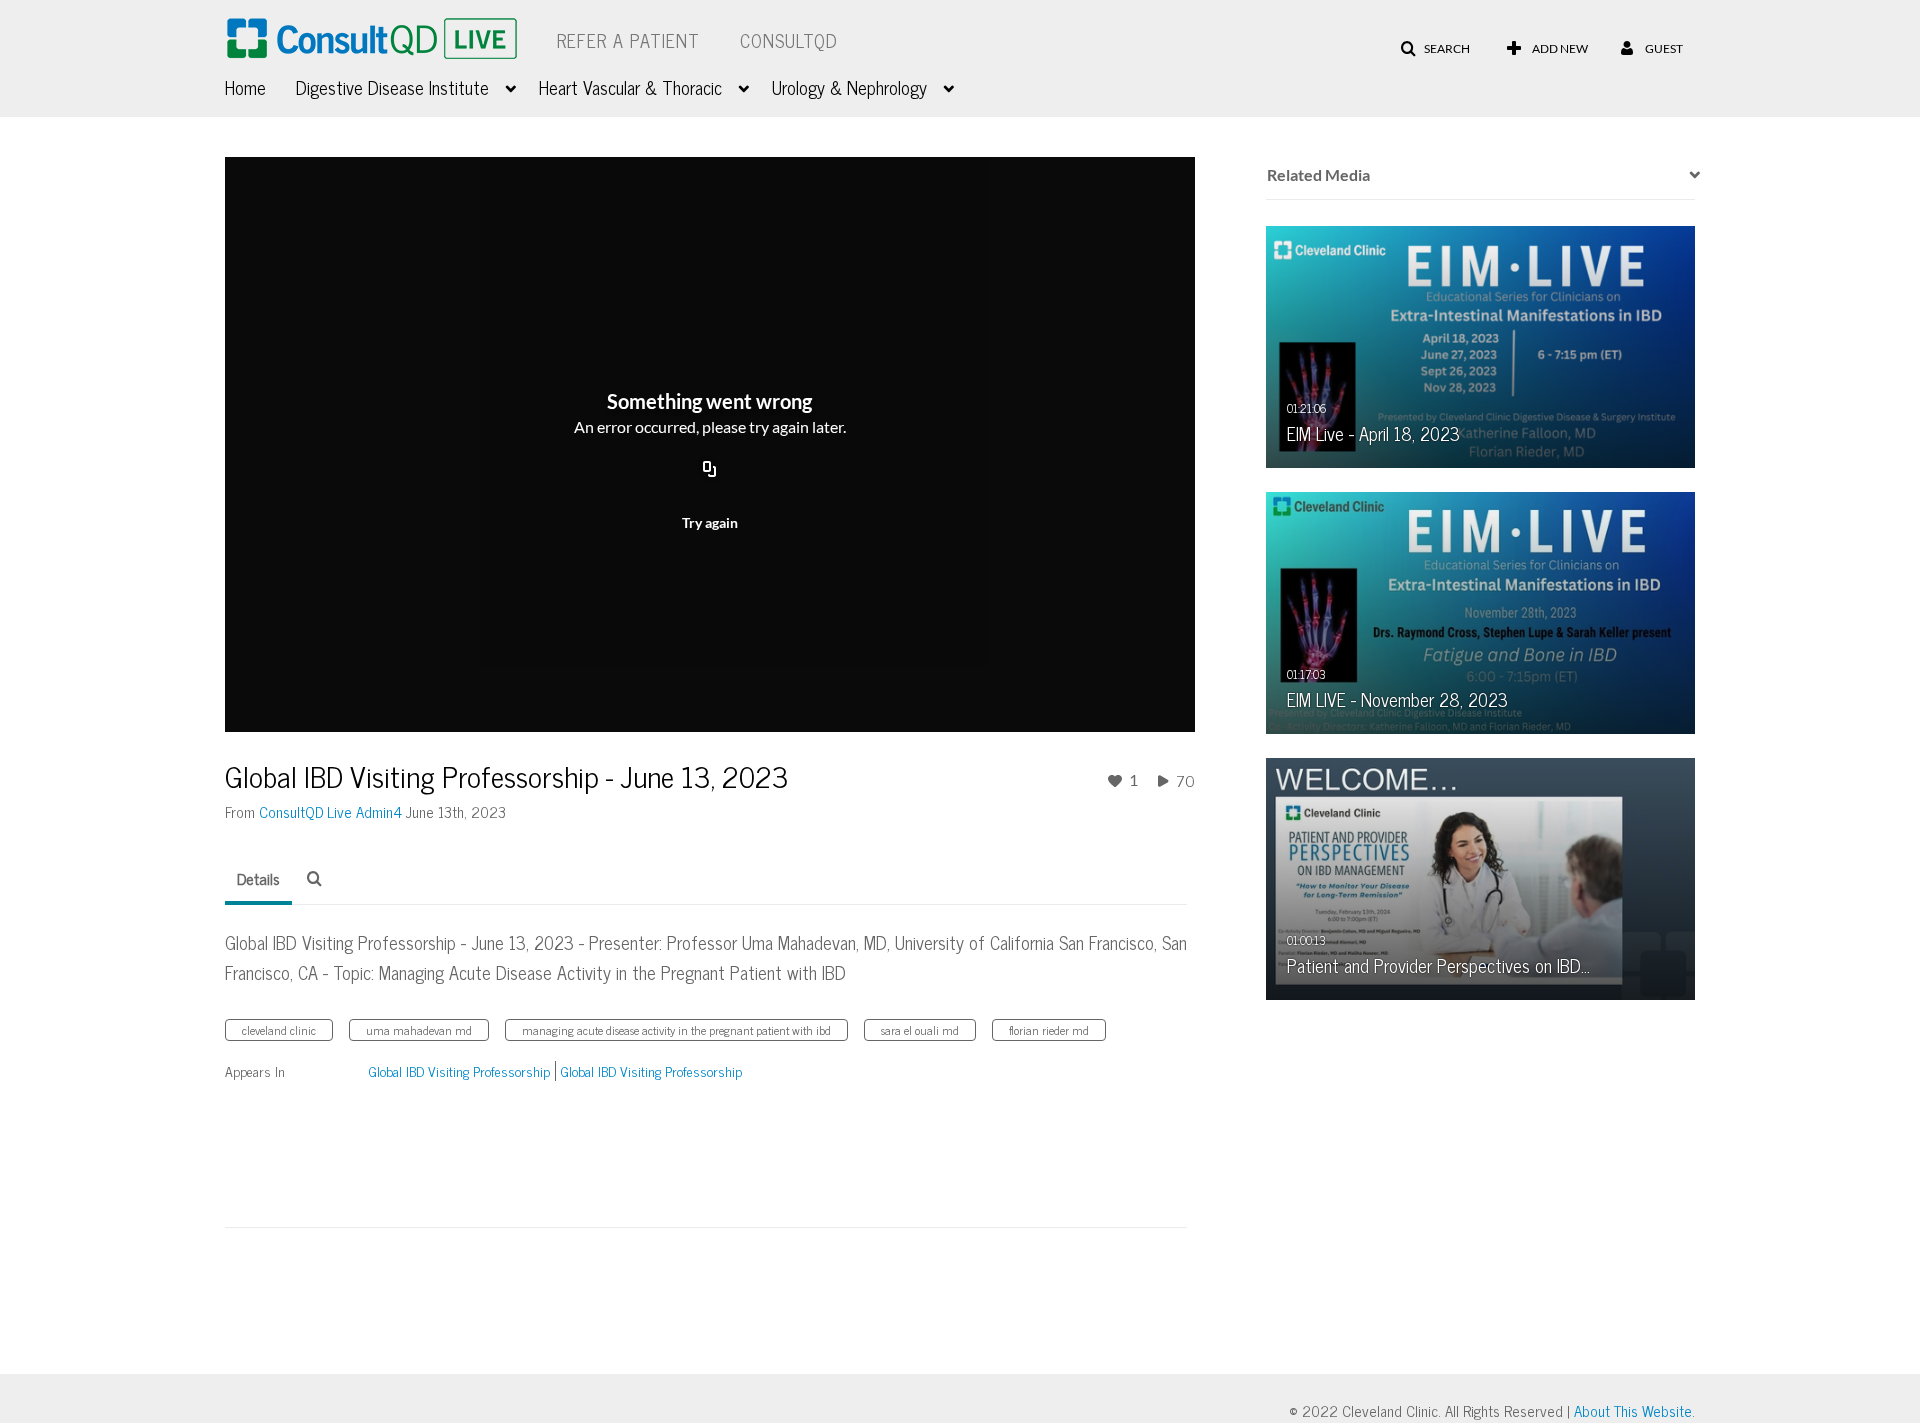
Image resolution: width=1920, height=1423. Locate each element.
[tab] (258, 879)
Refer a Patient (628, 40)
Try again (710, 522)
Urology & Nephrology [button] (849, 87)
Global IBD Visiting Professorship (459, 1070)
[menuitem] (260, 85)
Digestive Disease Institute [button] (392, 87)
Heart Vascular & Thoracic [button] (630, 87)
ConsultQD (789, 40)
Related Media (1318, 174)
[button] (1435, 49)
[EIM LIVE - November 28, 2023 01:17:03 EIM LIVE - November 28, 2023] (1481, 611)
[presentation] (1688, 175)
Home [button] (245, 87)
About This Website (1633, 1410)
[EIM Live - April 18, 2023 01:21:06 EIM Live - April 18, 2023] (1481, 345)
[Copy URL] (710, 470)
